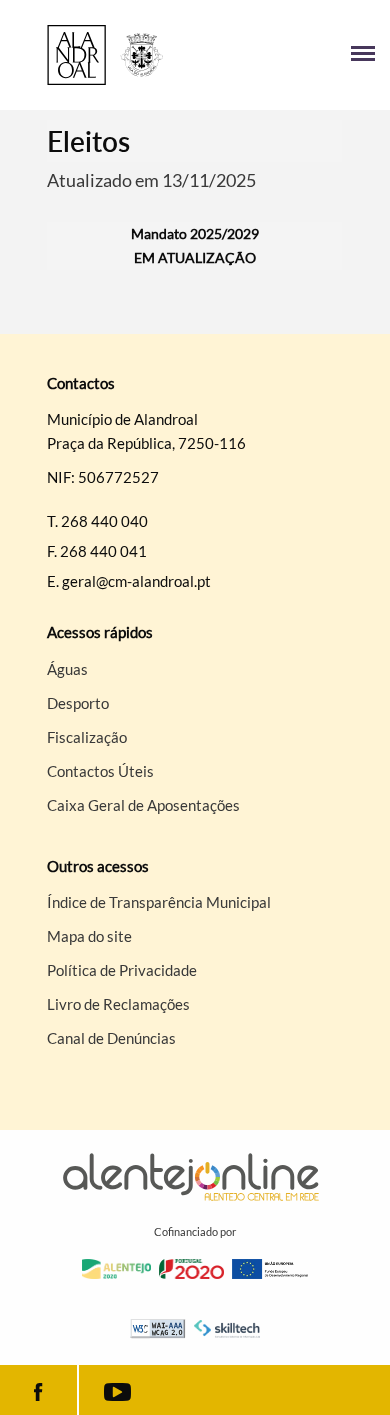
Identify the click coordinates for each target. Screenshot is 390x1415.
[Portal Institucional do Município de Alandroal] (105, 55)
